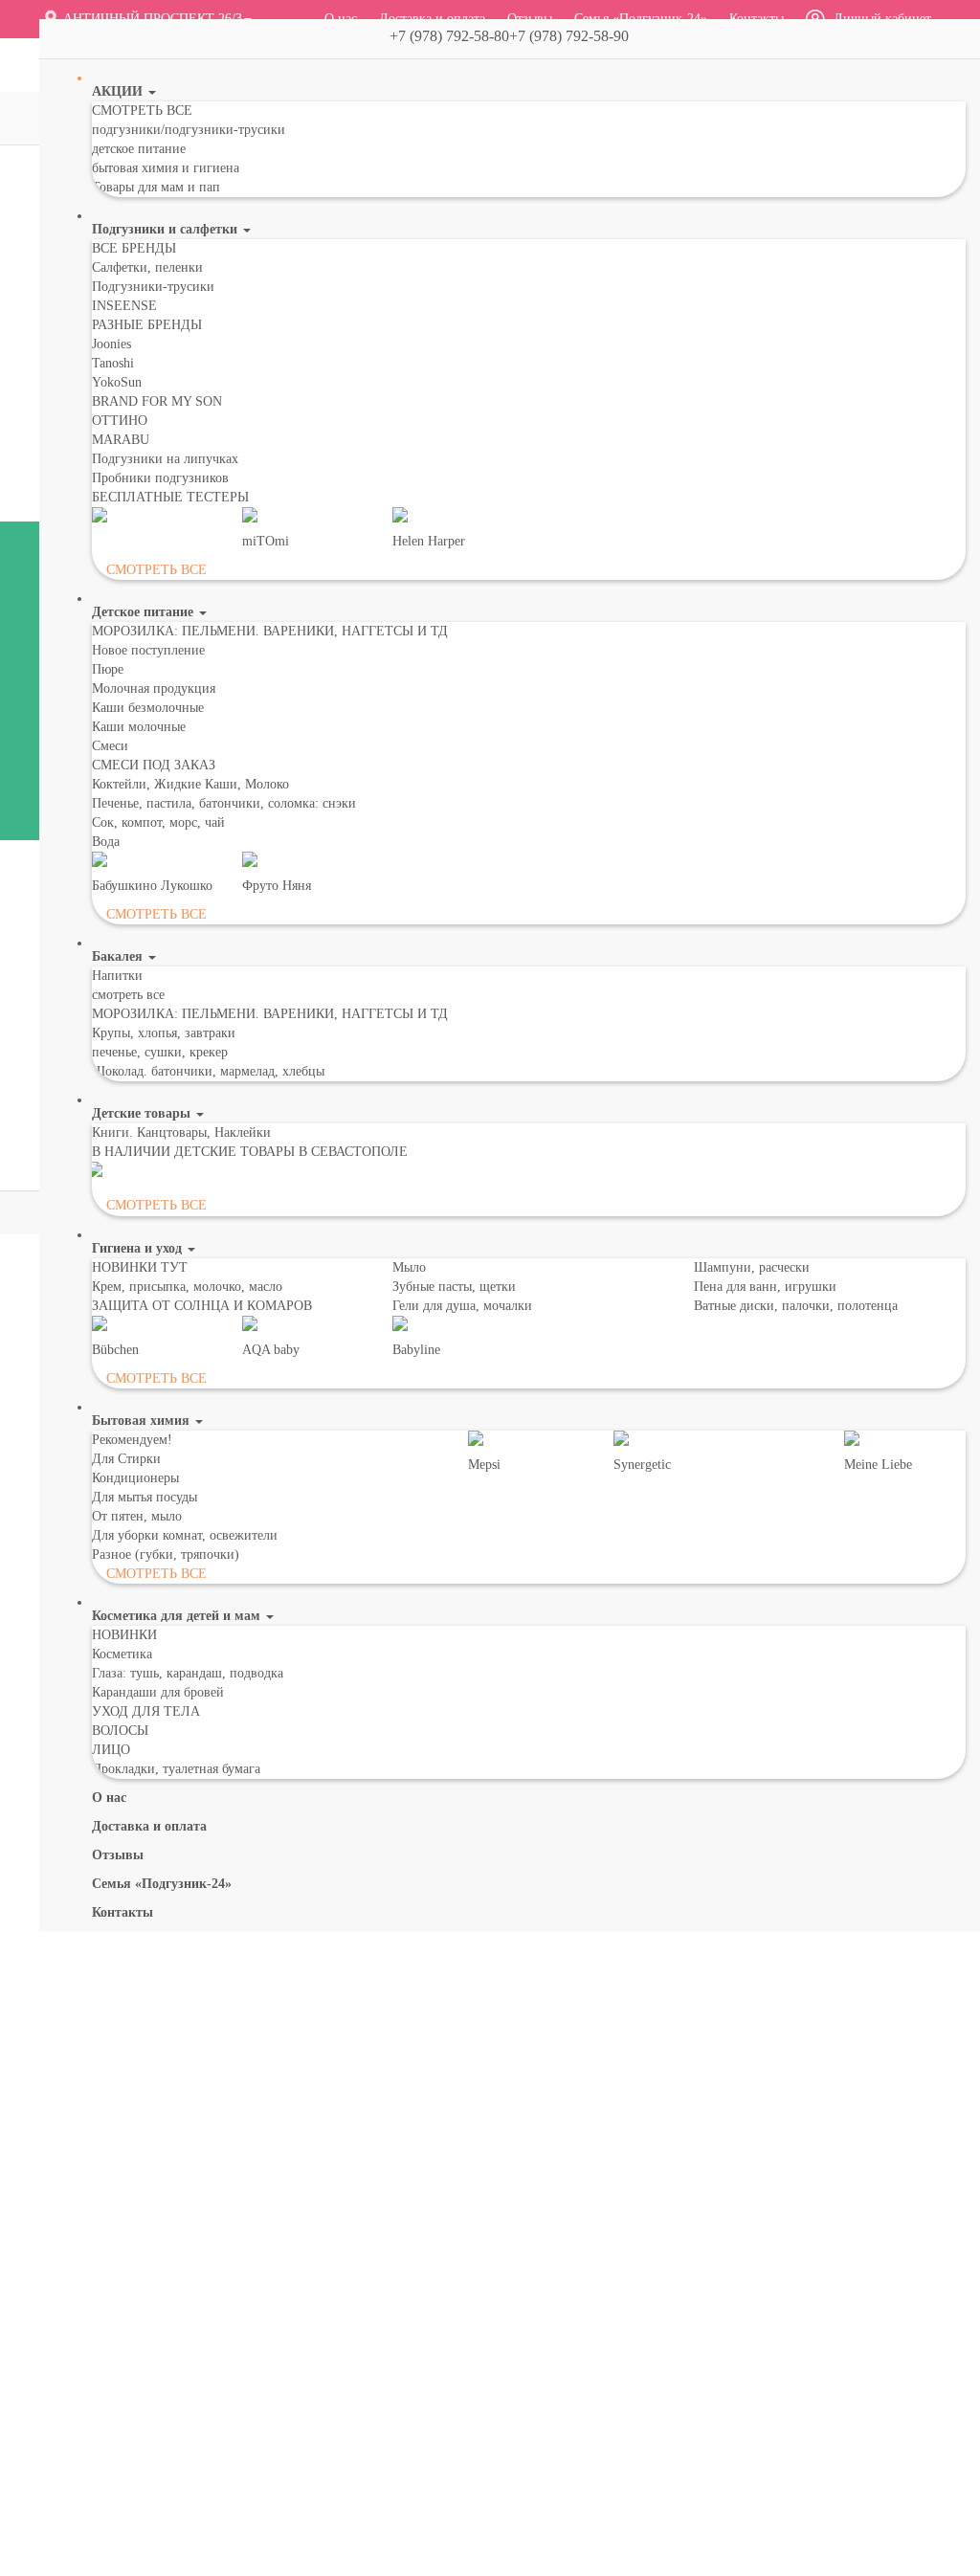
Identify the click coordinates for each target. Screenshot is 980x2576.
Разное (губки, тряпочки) (166, 1554)
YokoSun (117, 382)
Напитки (117, 976)
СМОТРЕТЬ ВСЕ (142, 111)
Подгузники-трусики (153, 287)
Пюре (108, 669)
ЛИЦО (111, 1750)
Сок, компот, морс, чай (158, 822)
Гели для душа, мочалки (462, 1306)
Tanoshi (113, 363)
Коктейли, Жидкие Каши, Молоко (190, 784)
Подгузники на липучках (165, 459)
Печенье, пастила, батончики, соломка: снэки (224, 803)
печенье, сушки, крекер (160, 1052)
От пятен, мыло (137, 1516)
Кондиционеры (135, 1478)
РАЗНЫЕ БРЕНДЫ (147, 325)
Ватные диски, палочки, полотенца (796, 1306)
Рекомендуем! (132, 1440)
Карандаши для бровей (158, 1692)
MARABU (121, 440)
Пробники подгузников (160, 478)
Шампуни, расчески (752, 1267)
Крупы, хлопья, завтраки (164, 1033)
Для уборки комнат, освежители (185, 1535)
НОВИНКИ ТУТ (140, 1267)
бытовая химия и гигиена (166, 168)
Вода (106, 842)
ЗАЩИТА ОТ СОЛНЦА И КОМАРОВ (202, 1306)
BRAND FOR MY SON (157, 401)
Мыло (409, 1267)
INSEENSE (124, 306)
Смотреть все (156, 570)
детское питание (139, 149)
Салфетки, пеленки (147, 267)
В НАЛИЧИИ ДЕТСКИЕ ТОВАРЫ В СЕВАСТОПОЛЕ (250, 1152)
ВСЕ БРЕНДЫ (134, 248)
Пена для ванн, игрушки (765, 1287)
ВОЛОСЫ (120, 1731)
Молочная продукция (154, 688)
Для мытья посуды (145, 1497)
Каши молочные (139, 727)
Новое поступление (148, 650)
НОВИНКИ (124, 1635)
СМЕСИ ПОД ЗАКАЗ (154, 765)
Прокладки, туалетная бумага (176, 1769)
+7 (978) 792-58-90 (577, 36)
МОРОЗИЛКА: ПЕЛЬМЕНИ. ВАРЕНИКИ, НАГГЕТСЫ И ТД (270, 631)
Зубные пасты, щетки (454, 1287)
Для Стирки (126, 1459)
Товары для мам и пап (156, 187)
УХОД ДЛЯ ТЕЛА (146, 1711)
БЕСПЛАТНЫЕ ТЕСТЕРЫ (170, 497)
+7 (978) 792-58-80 (442, 36)
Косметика (122, 1654)
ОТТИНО (120, 421)
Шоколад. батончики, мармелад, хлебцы (208, 1071)
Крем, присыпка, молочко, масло (187, 1287)
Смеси (110, 746)
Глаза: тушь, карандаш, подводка (188, 1673)
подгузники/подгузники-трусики (189, 130)
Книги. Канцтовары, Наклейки (181, 1133)
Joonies (111, 344)
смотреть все (128, 995)
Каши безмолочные (148, 708)
